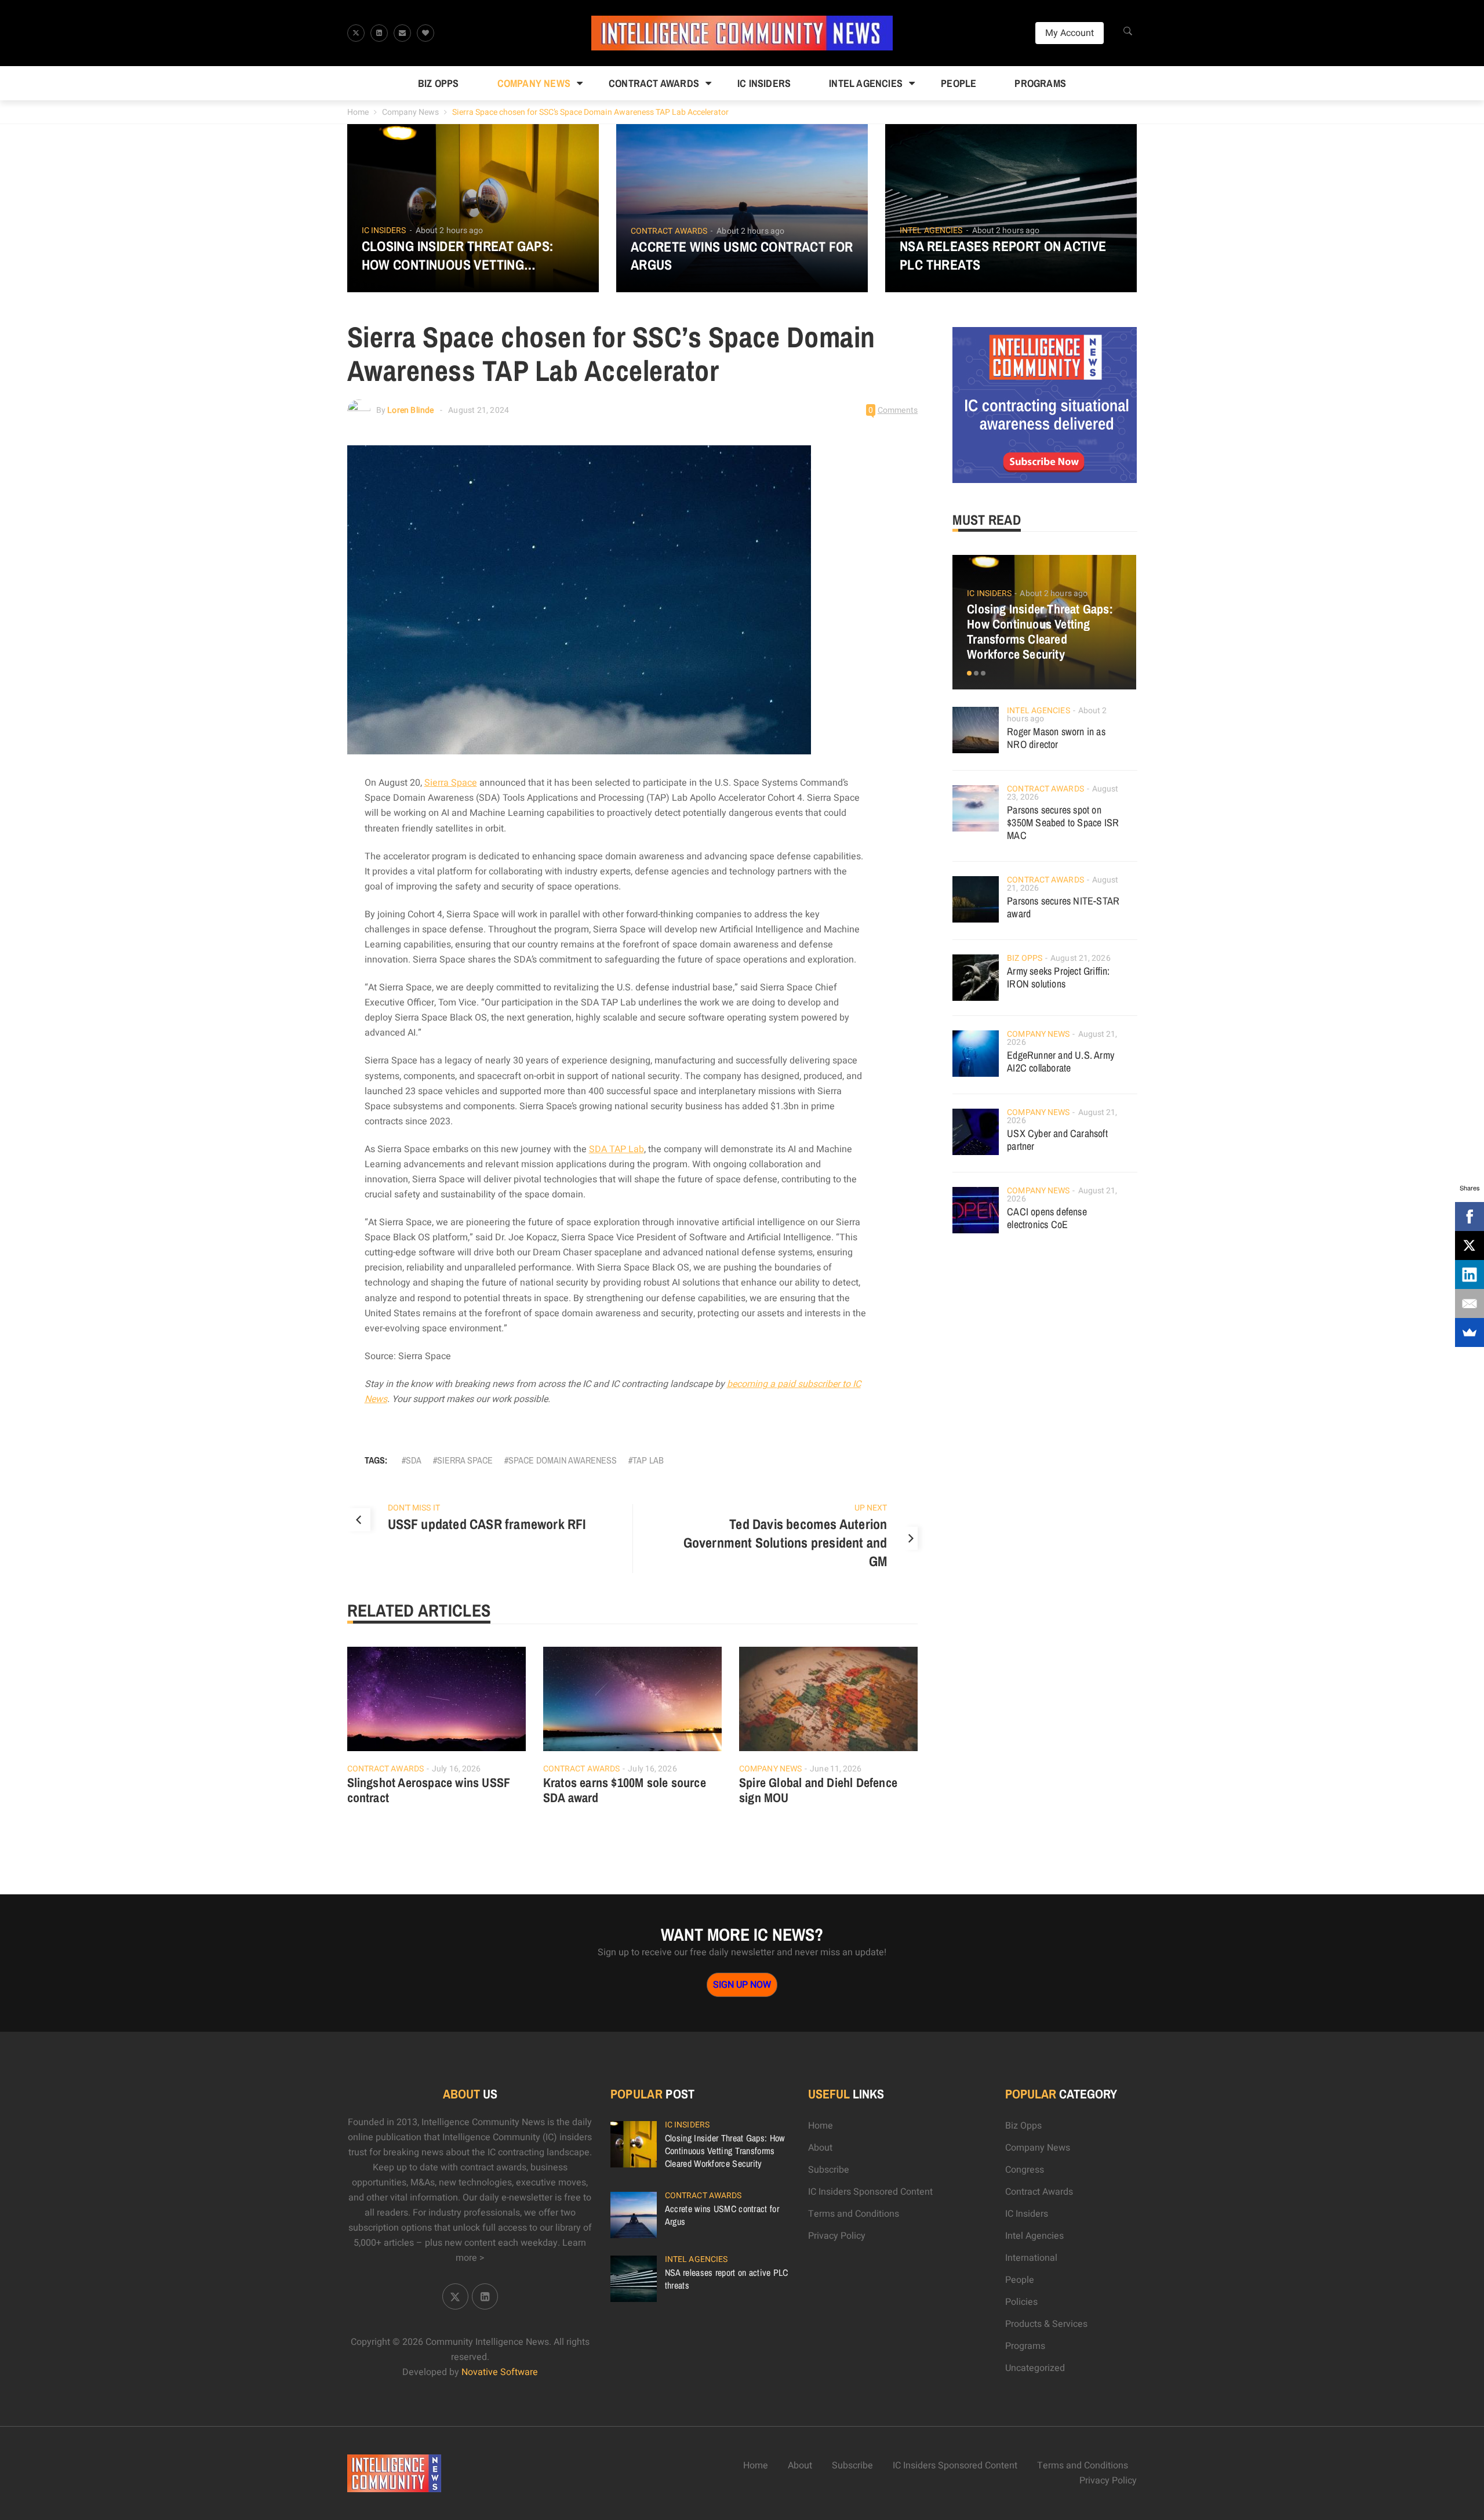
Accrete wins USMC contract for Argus (742, 256)
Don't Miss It (414, 1508)
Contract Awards (654, 83)
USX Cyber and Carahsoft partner (1057, 1140)
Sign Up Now (742, 1985)
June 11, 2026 (836, 1769)
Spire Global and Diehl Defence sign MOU (818, 1790)
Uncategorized (1035, 2368)
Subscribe (829, 2170)
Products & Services (1046, 2324)
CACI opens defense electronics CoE (1047, 1218)
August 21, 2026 (1081, 958)
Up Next (871, 1508)
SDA (414, 1460)
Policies (1021, 2302)
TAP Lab (648, 1460)
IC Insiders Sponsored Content (870, 2192)
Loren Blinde (410, 410)
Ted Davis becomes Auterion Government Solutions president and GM (785, 1542)
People (959, 83)
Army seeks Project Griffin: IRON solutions (1058, 977)
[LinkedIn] (1470, 1274)
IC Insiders (764, 83)
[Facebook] (1470, 1217)
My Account (1070, 33)
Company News (534, 83)
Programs (1040, 83)
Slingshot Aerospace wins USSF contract (429, 1790)
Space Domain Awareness (563, 1460)
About (820, 2148)
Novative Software (500, 2372)
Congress (1025, 2170)
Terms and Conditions (854, 2214)
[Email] (1470, 1303)
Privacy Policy (837, 2236)
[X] (1470, 1246)
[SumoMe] (1470, 1332)
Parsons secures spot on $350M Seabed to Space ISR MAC (1063, 823)
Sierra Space (451, 783)
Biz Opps (439, 83)
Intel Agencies (866, 83)
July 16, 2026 (456, 1769)
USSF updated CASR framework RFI (487, 1524)
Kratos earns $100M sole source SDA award (625, 1790)
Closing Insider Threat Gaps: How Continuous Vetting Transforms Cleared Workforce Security (472, 255)
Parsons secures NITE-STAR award (1063, 907)
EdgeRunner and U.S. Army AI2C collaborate (1061, 1061)
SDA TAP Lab (616, 1149)
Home (358, 112)
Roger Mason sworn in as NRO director (1056, 738)
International (1031, 2258)
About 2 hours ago (450, 230)
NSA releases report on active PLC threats (1003, 255)
